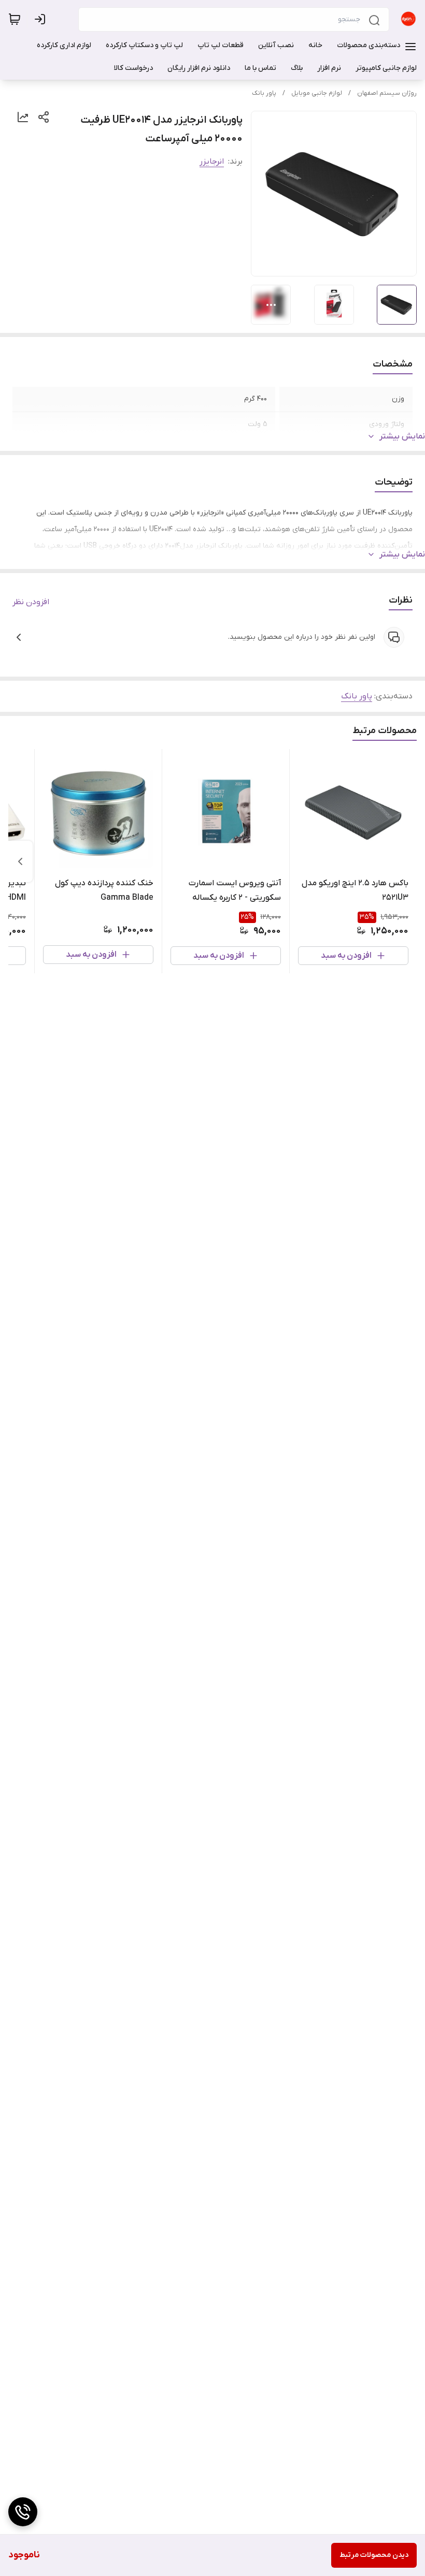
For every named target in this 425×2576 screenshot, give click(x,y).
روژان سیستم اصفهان (387, 93)
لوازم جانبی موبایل (317, 93)
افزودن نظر (31, 602)
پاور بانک (264, 93)
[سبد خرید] (15, 19)
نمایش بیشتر (402, 436)
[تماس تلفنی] (23, 2512)
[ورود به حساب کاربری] (42, 19)
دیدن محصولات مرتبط (374, 2555)
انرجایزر (212, 162)
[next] (20, 861)
